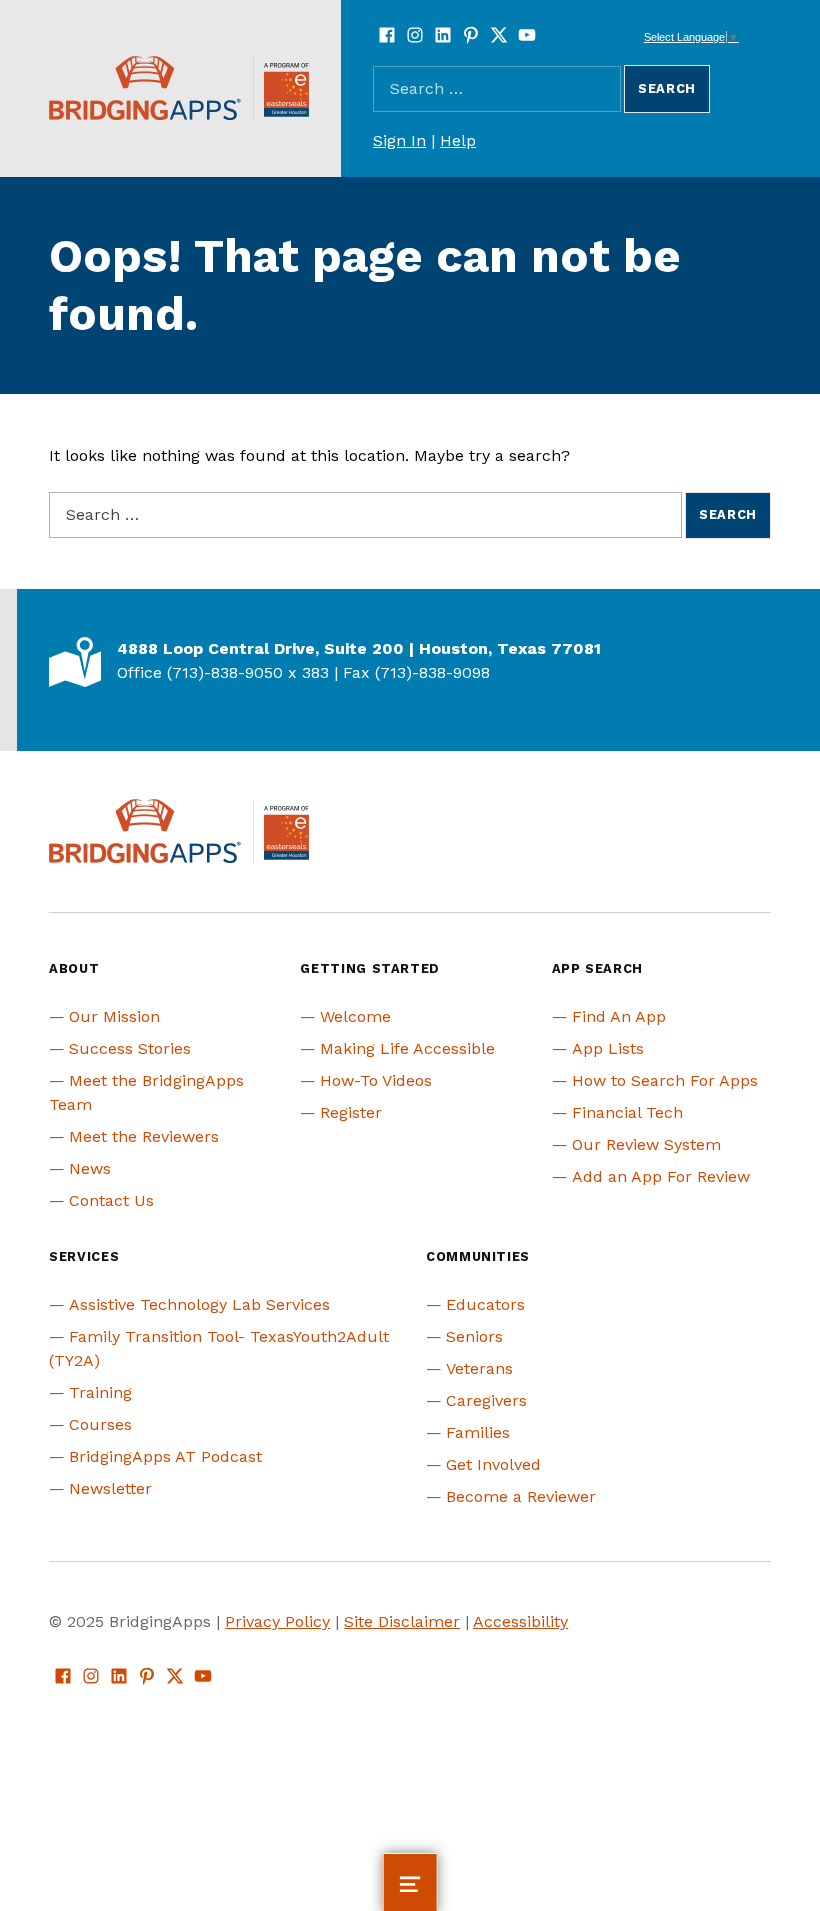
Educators (485, 1304)
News (90, 1168)
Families (478, 1432)
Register (351, 1112)
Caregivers (486, 1400)
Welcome (355, 1016)
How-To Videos (376, 1080)
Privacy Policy (277, 1621)
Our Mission (114, 1016)
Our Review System (646, 1144)
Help (458, 140)
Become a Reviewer (521, 1496)
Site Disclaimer (402, 1621)
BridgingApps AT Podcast (165, 1456)
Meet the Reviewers (144, 1136)
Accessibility (520, 1621)
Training (100, 1392)
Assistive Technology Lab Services (199, 1304)
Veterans (479, 1368)
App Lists (608, 1048)
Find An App (619, 1016)
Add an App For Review (661, 1176)
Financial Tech (627, 1112)
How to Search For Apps (665, 1080)
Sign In (399, 140)
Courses (100, 1424)
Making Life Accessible (407, 1048)
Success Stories (130, 1048)
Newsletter (110, 1488)
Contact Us (111, 1200)
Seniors (474, 1336)
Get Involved (493, 1464)
